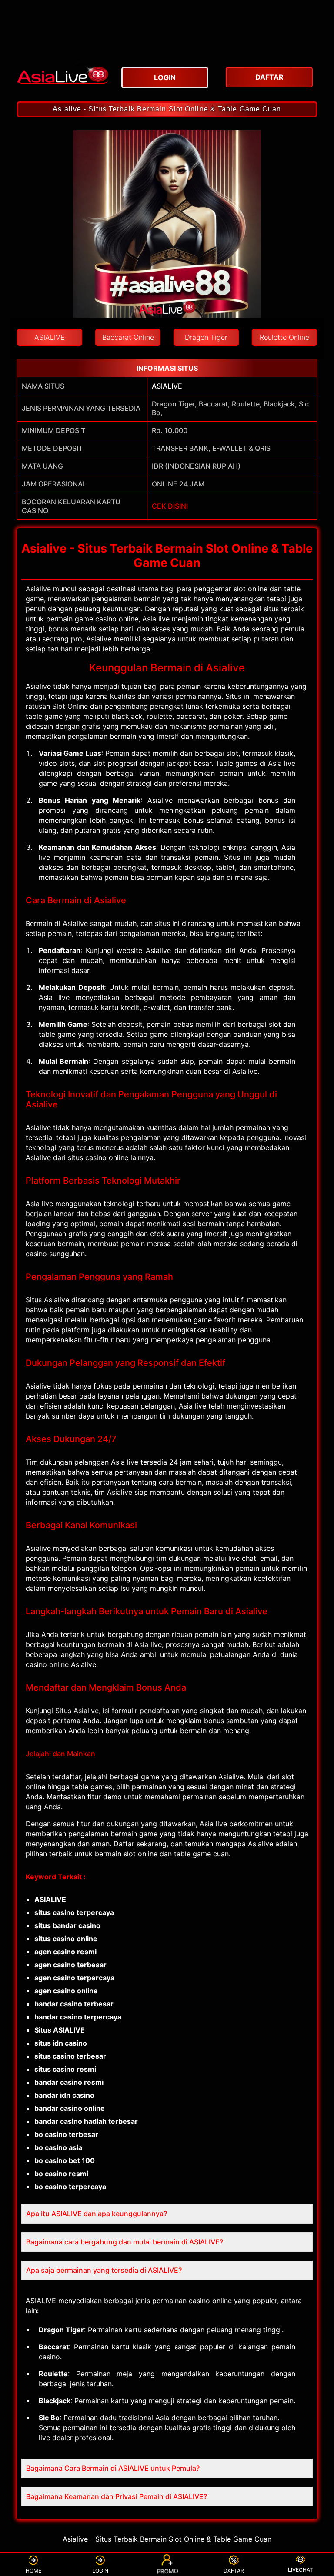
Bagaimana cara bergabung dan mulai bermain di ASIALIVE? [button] (125, 2242)
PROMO (167, 2570)
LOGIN (100, 2571)
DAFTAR (234, 2571)
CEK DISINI (170, 506)
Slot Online (70, 706)
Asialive (38, 589)
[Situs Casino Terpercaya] (63, 72)
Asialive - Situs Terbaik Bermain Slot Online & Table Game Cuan (167, 109)
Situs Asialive (77, 1711)
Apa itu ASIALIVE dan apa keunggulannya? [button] (97, 2214)
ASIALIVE (167, 386)
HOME (33, 2571)
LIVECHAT (301, 2570)
